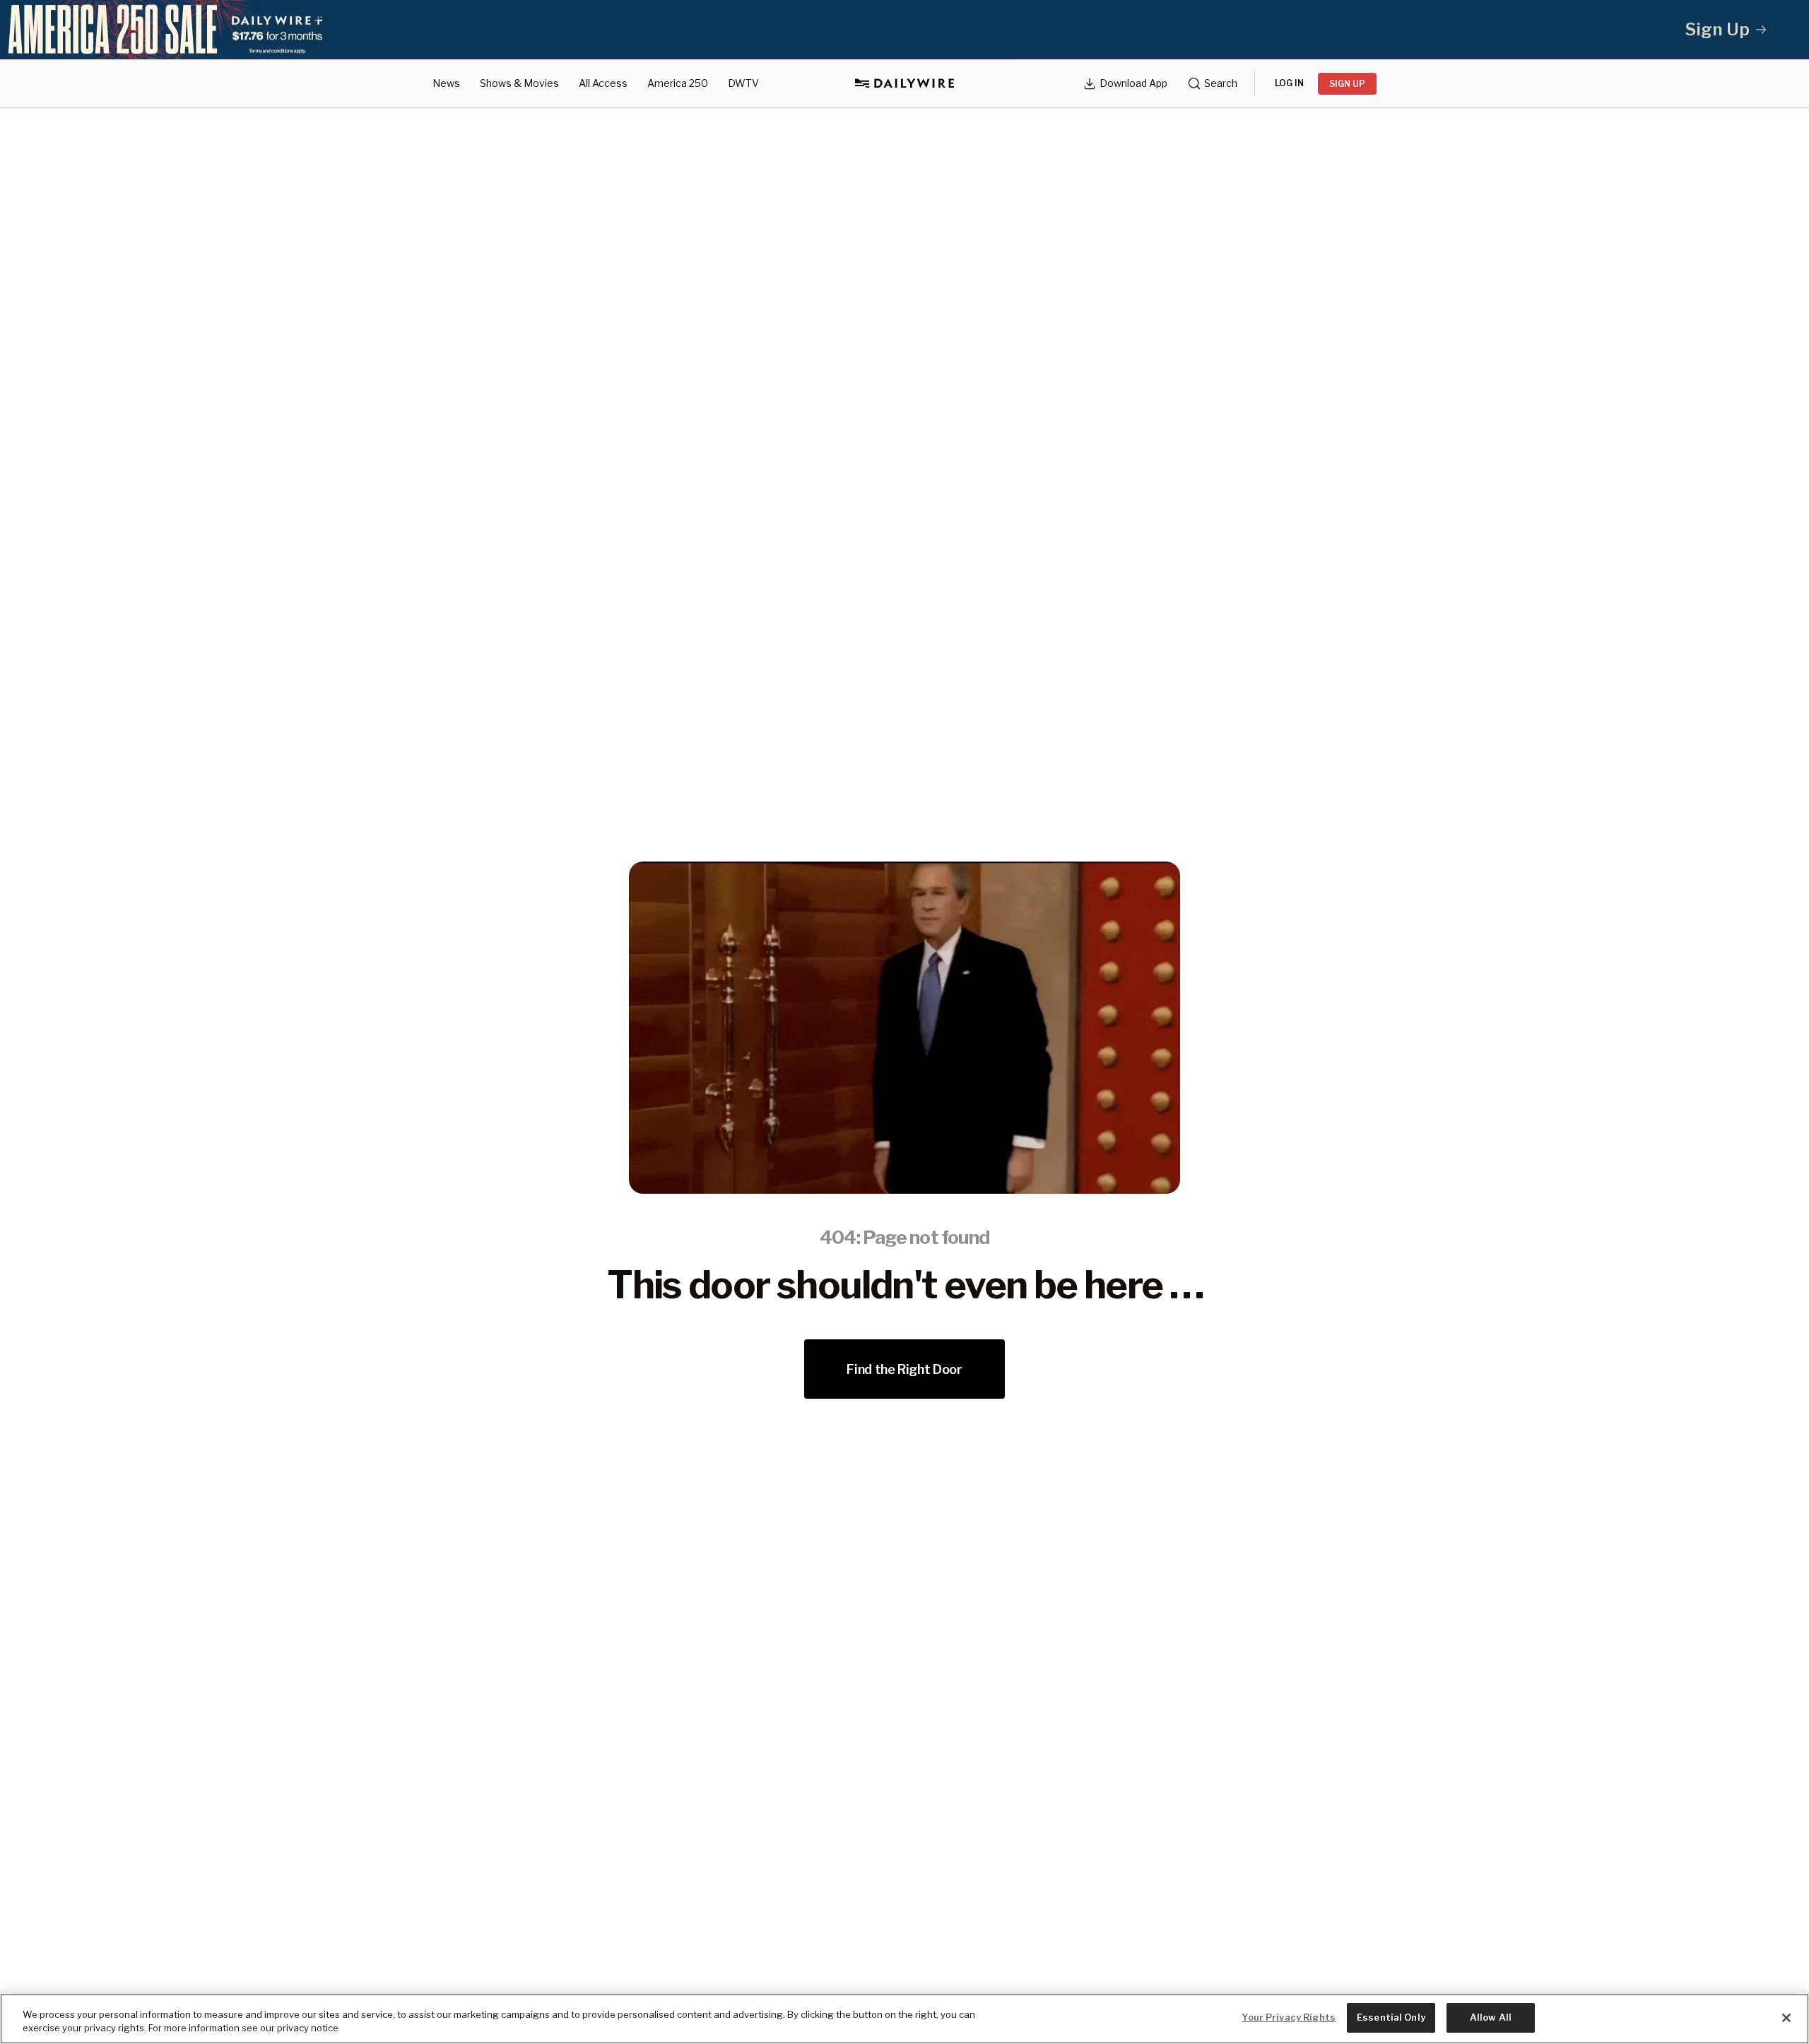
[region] (904, 2019)
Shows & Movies (519, 83)
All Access (603, 83)
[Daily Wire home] (904, 83)
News (446, 83)
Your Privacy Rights (1288, 2017)
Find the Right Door (904, 1369)
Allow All (1491, 2017)
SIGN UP (1347, 84)
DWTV (743, 83)
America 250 (678, 83)
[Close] (1786, 2018)
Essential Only (1391, 2017)
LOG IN (1289, 83)
